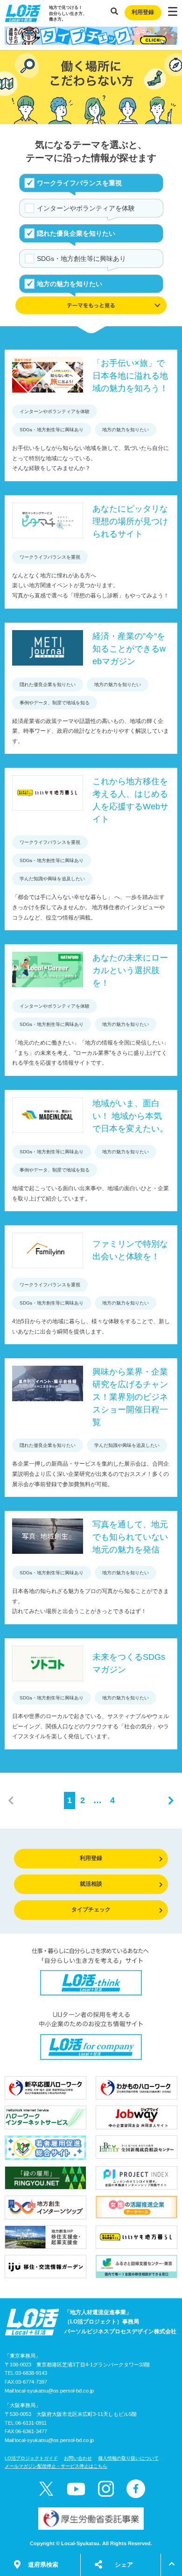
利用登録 (143, 12)
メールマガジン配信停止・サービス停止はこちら (56, 2466)
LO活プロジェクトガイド (31, 2458)
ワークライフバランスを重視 (79, 183)
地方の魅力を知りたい (70, 284)
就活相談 (91, 1884)
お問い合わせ (78, 2458)
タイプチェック (91, 1909)
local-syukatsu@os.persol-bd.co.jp (54, 2391)
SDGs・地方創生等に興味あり (81, 259)
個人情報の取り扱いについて (128, 2458)
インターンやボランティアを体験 (86, 208)
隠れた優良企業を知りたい (76, 233)
